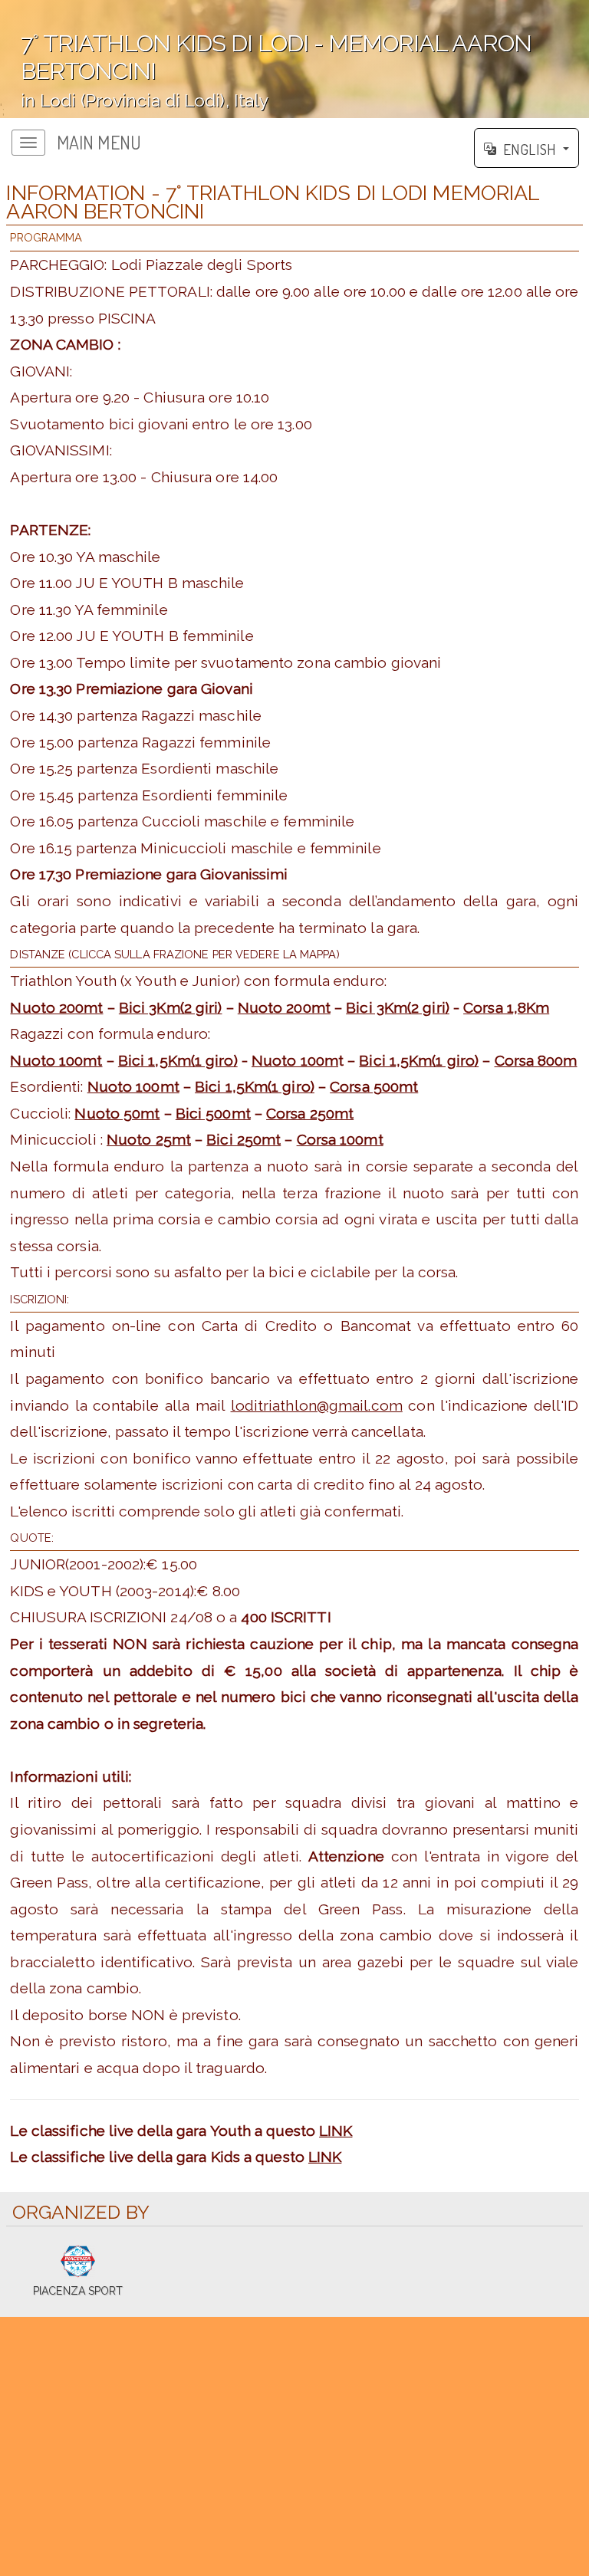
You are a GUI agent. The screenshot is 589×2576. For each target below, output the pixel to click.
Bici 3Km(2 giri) (171, 1007)
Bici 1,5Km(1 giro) (178, 1060)
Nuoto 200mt (56, 1007)
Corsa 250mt (310, 1113)
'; (266, 74)
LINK (336, 2131)
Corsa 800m (536, 1060)
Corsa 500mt (374, 1086)
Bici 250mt (243, 1139)
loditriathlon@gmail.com (317, 1405)
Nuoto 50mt (117, 1113)
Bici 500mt (213, 1113)
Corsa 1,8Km (506, 1007)
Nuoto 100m (295, 1060)
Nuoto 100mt (56, 1060)
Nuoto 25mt (149, 1139)
